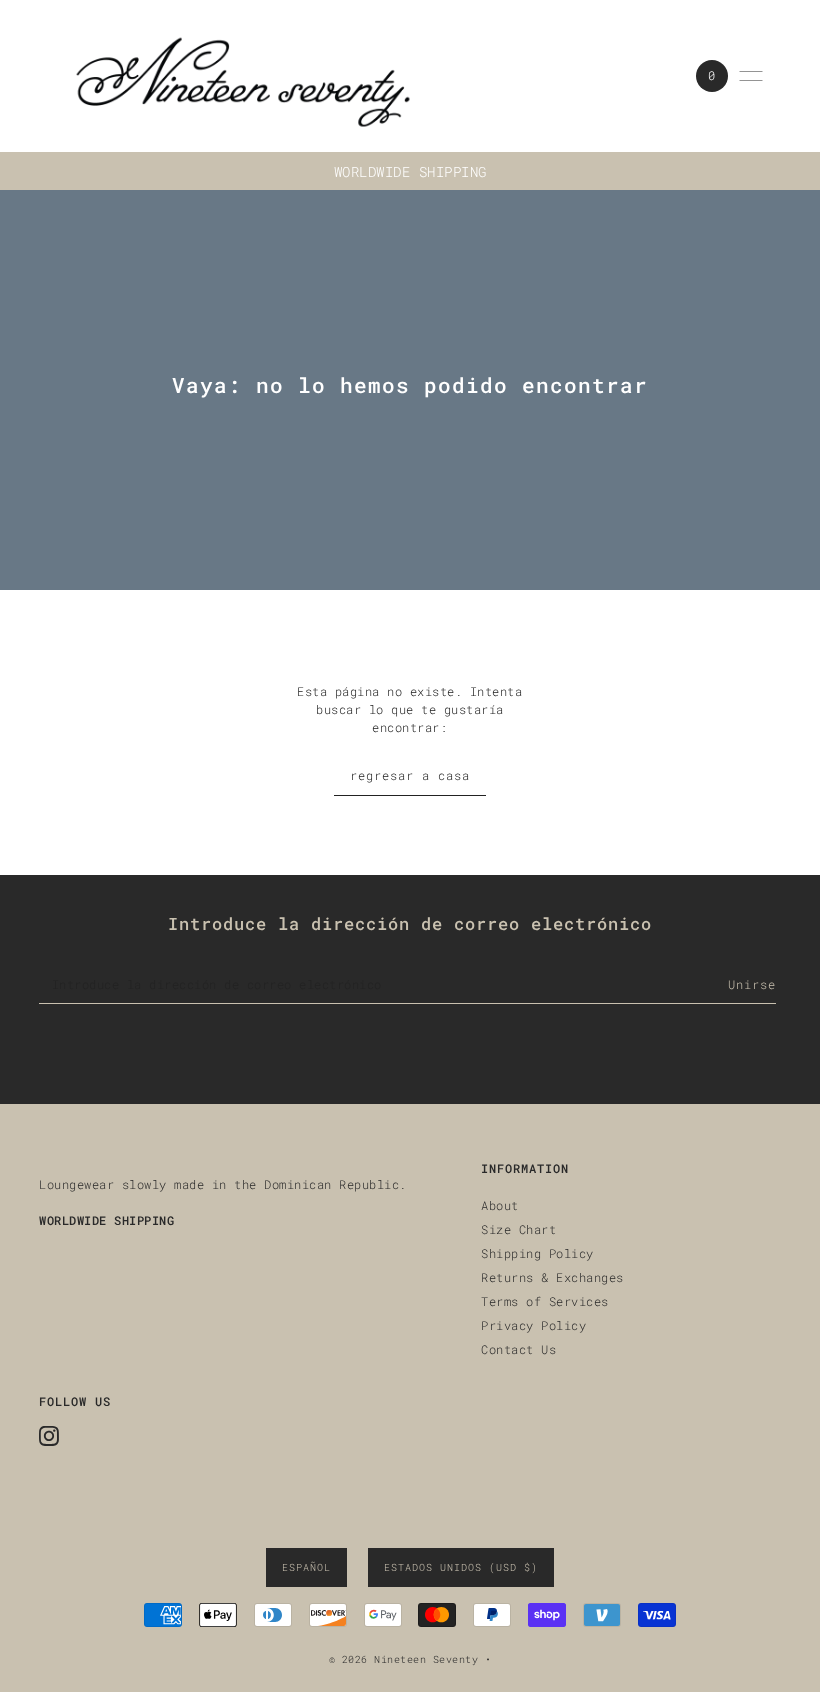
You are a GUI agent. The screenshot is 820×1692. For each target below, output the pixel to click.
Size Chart (518, 1229)
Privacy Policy (533, 1325)
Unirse (752, 984)
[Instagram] (49, 1436)
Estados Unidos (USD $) (461, 1567)
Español (306, 1567)
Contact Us (518, 1349)
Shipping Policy (537, 1253)
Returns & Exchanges (552, 1277)
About (500, 1205)
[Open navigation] (751, 76)
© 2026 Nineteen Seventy (404, 1659)
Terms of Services (545, 1301)
